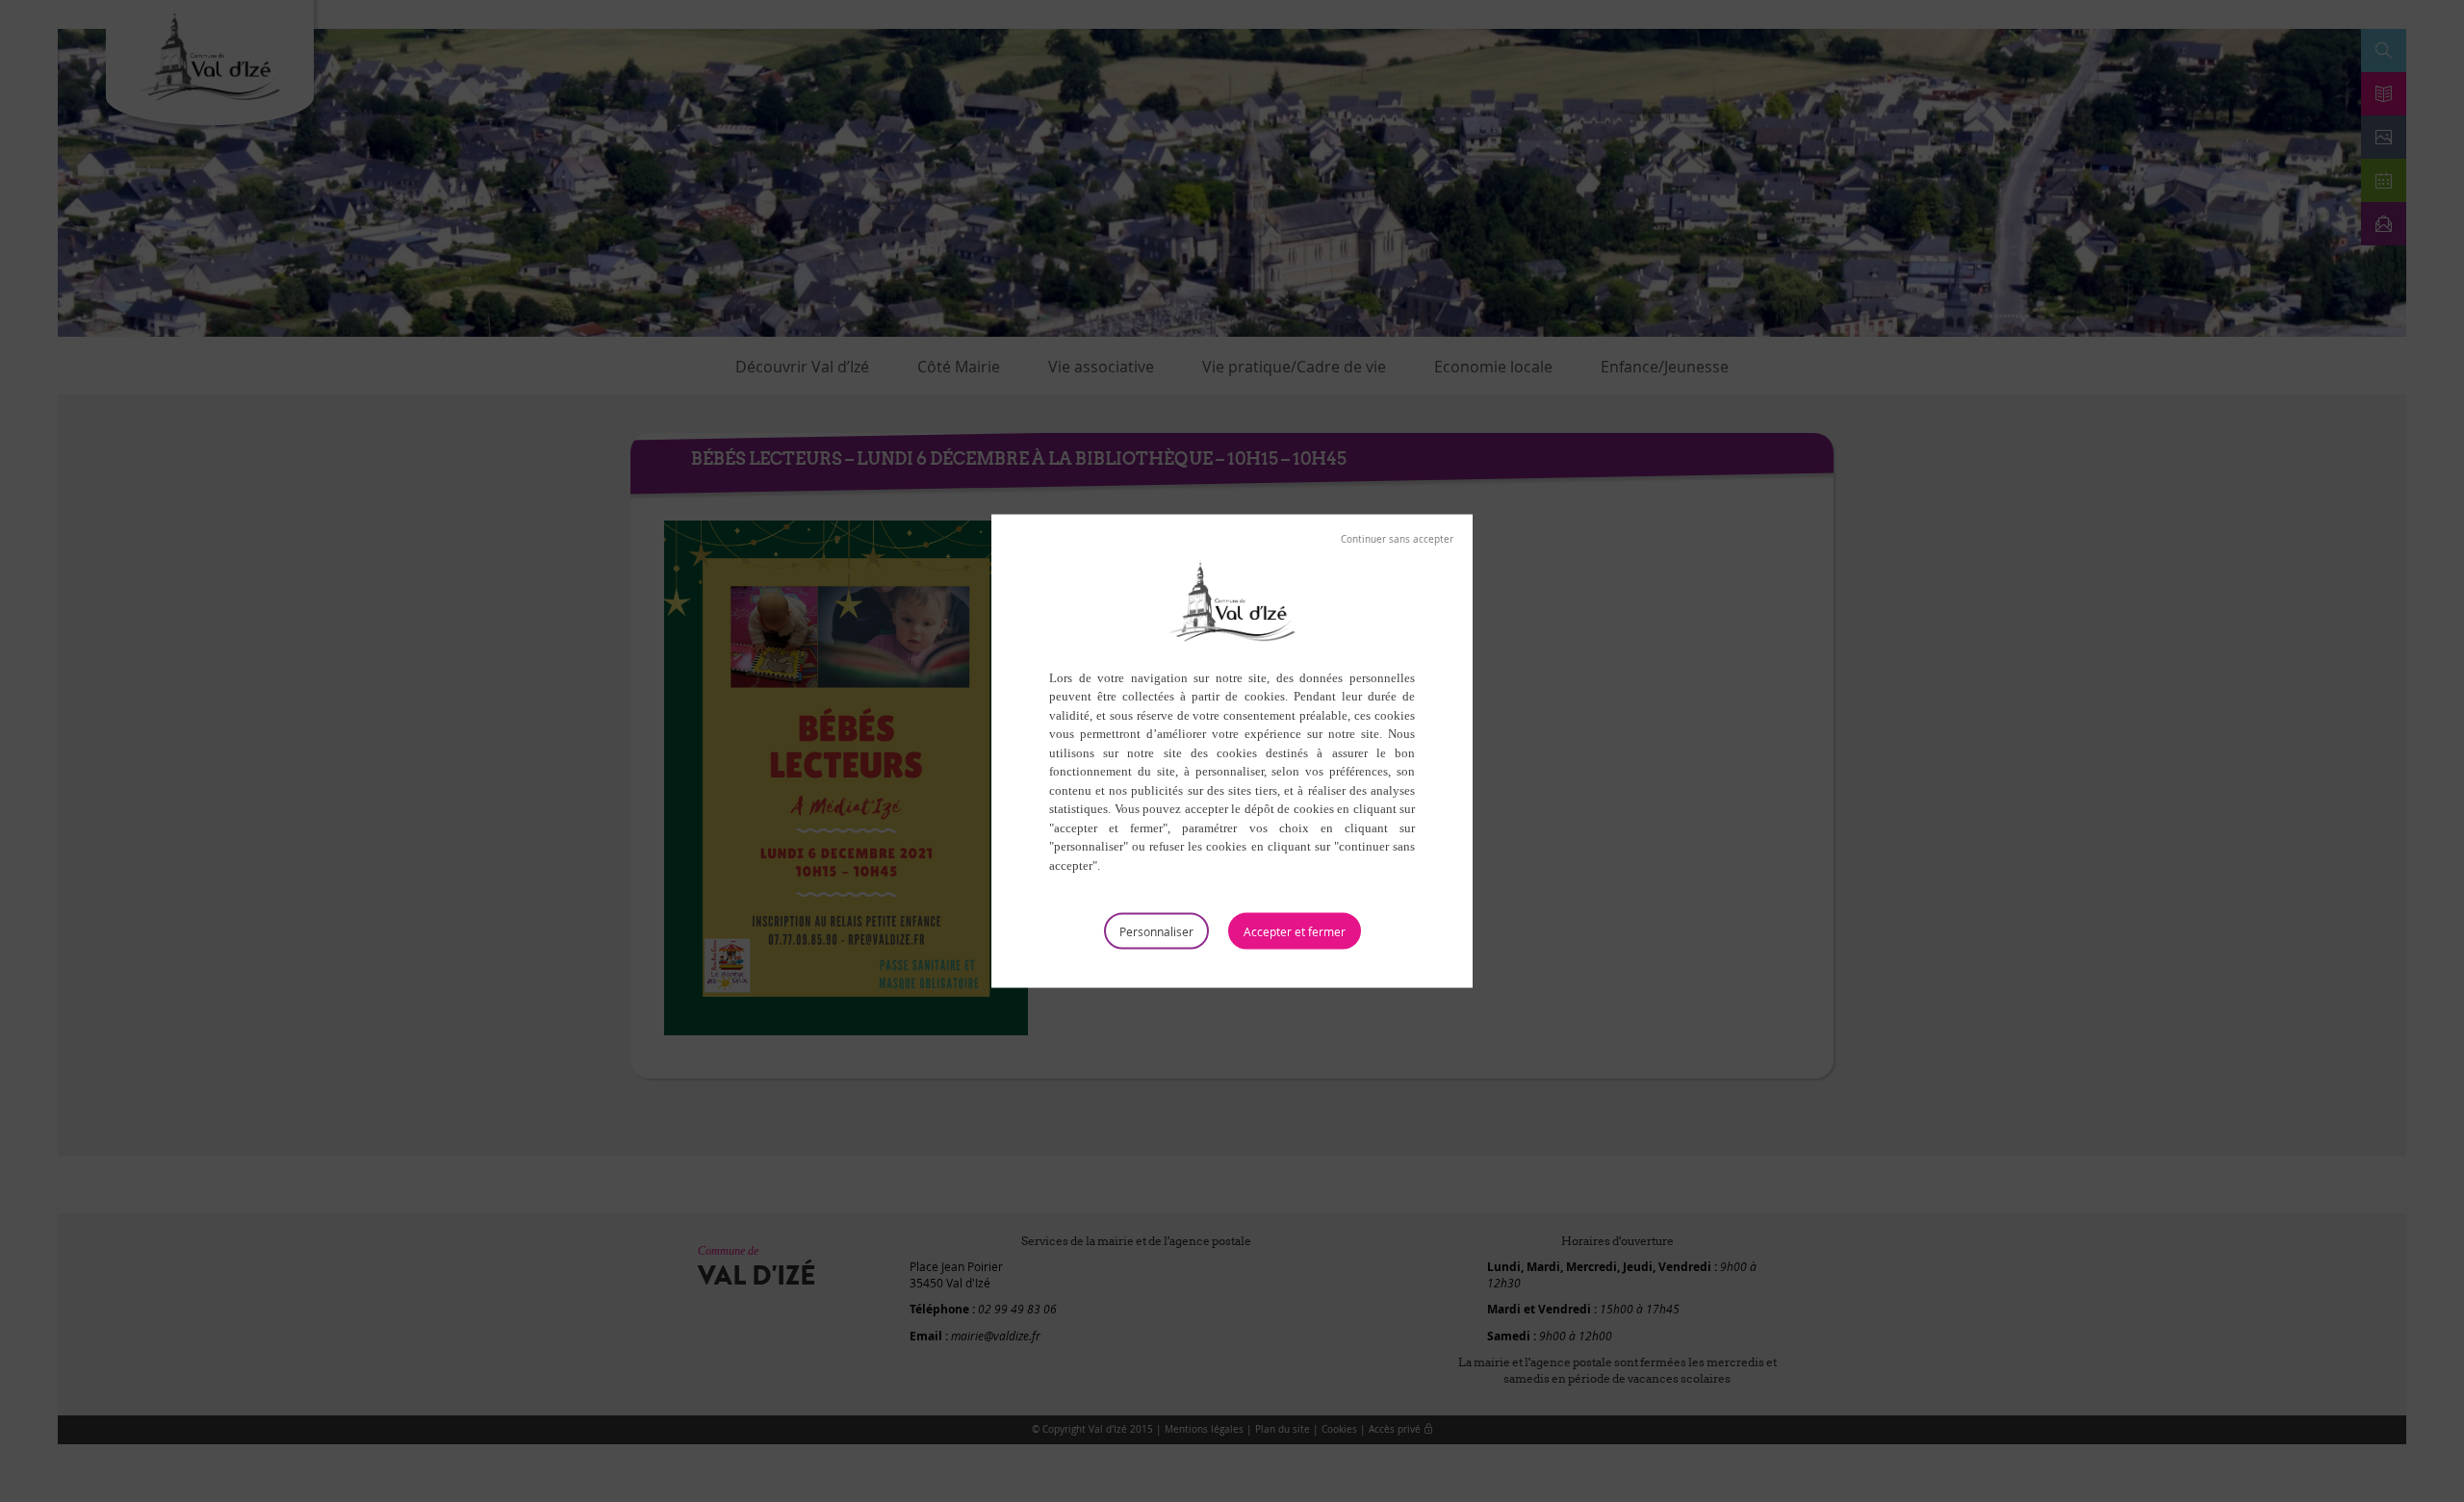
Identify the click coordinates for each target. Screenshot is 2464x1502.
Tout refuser (1397, 539)
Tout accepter (1295, 931)
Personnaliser (1156, 931)
